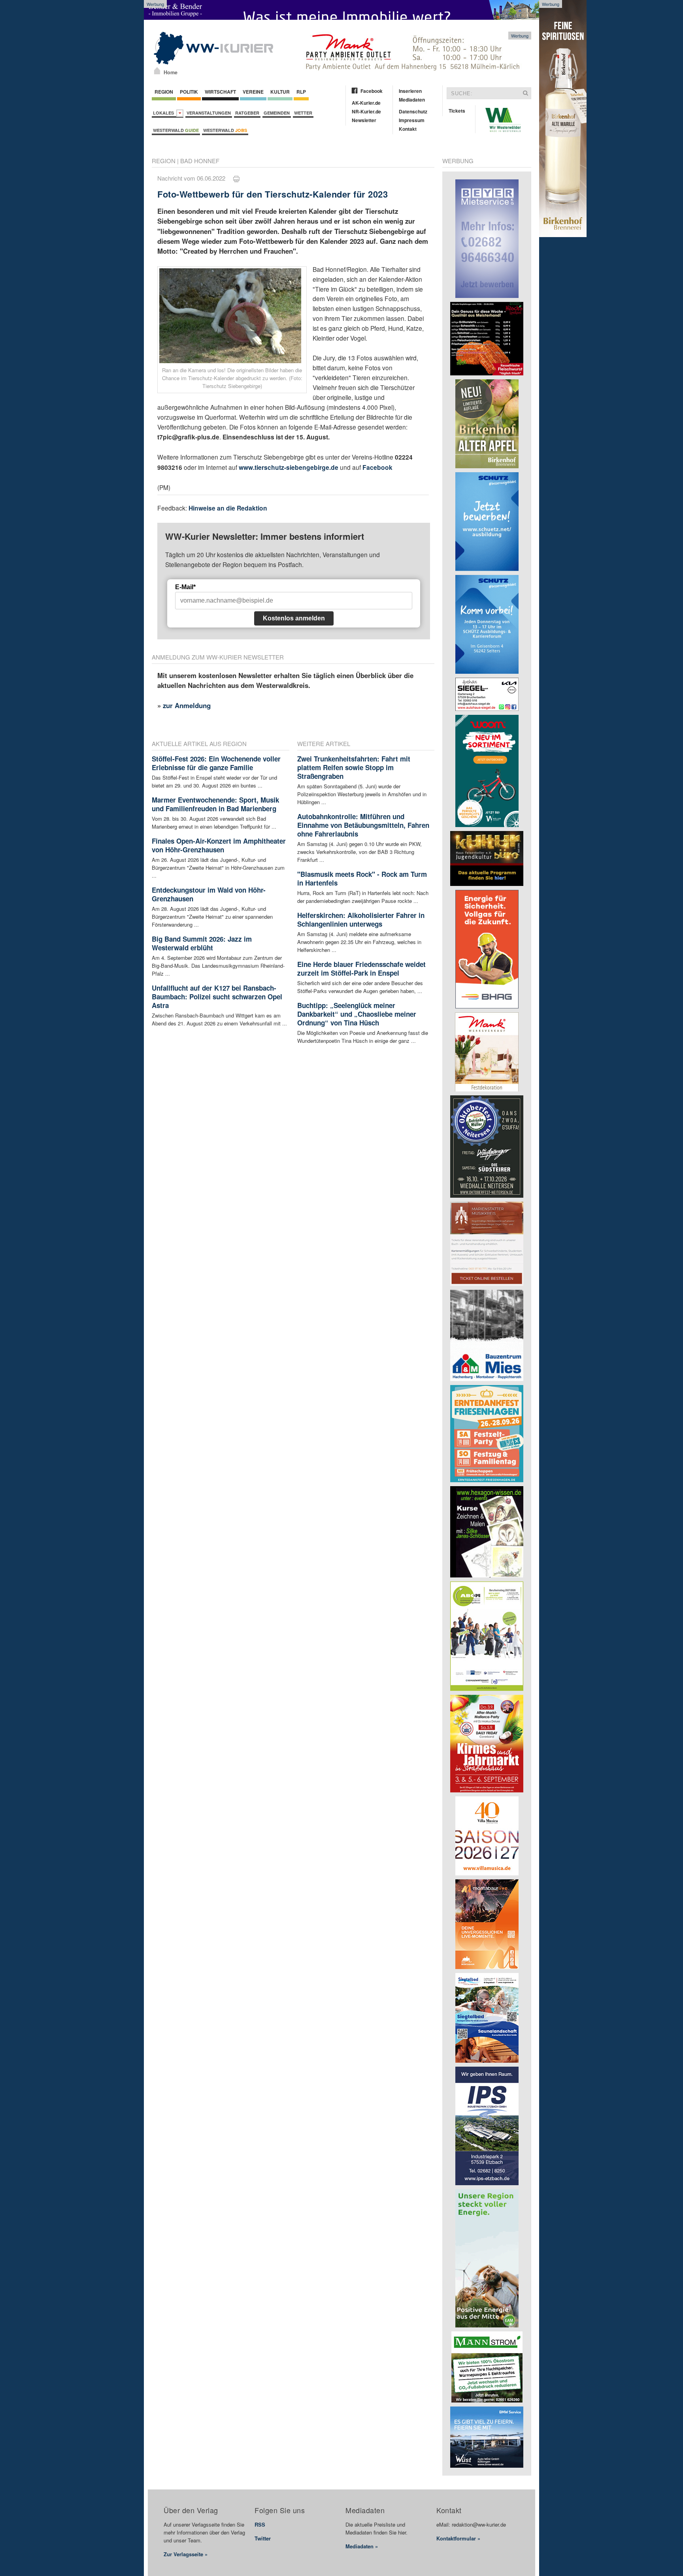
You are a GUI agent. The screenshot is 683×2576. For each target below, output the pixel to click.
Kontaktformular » (458, 2538)
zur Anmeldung (187, 705)
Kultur (280, 92)
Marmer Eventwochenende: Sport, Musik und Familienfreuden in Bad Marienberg (215, 804)
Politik (189, 92)
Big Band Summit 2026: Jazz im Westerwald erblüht (202, 943)
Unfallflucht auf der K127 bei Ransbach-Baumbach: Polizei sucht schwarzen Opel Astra (217, 997)
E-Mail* (185, 587)
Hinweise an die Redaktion (228, 508)
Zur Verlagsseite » (186, 2554)
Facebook (372, 91)
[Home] (157, 71)
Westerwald (176, 130)
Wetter (303, 113)
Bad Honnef (200, 161)
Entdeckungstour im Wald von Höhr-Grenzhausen (209, 894)
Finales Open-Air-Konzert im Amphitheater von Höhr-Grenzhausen (219, 845)
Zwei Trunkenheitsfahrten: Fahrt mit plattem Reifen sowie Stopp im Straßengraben (354, 767)
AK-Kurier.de (366, 103)
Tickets (457, 111)
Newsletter (364, 120)
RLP (301, 92)
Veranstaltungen (209, 113)
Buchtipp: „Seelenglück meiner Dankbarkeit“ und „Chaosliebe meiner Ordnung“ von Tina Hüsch (357, 1014)
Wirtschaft (220, 92)
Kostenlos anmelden (294, 618)
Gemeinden (277, 113)
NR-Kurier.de (366, 111)
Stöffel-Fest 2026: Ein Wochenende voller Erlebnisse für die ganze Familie (216, 763)
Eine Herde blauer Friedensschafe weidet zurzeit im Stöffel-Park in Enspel (361, 969)
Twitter (263, 2538)
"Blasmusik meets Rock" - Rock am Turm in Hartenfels (362, 878)
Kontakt (408, 129)
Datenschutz (413, 111)
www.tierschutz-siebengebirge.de (289, 467)
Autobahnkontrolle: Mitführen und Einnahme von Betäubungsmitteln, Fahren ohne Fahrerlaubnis (363, 825)
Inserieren (410, 91)
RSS (260, 2524)
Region (164, 92)
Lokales (165, 113)
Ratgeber (247, 113)
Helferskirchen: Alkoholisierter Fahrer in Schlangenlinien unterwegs (361, 920)
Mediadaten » (362, 2546)
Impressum (412, 120)
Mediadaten (412, 100)
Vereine (253, 92)
